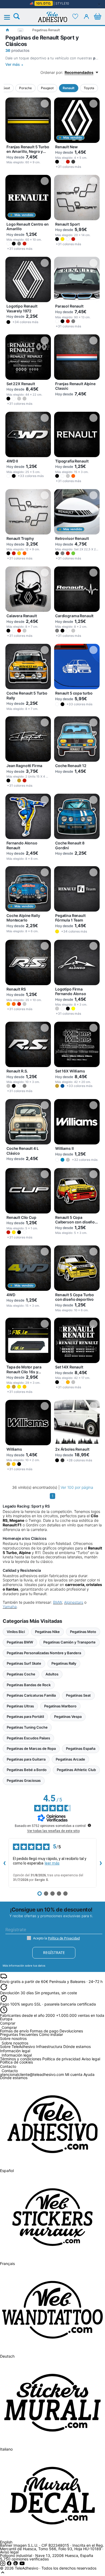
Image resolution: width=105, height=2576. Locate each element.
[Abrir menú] (10, 17)
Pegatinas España (81, 1748)
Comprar (9, 2028)
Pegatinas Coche (21, 1674)
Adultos (52, 1674)
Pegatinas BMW (20, 1642)
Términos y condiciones (21, 2059)
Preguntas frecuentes (19, 2034)
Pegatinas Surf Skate (24, 1663)
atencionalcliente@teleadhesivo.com (32, 2074)
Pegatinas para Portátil (25, 1717)
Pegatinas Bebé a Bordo (27, 1770)
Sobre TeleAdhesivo (17, 2046)
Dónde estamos (77, 2046)
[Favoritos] (75, 16)
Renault (69, 88)
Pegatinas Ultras (20, 1706)
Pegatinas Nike (47, 1632)
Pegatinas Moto (83, 1632)
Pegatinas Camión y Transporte (69, 1642)
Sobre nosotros (15, 2043)
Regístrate (54, 1952)
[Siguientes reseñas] (101, 1863)
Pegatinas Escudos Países (28, 1738)
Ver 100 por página (77, 1487)
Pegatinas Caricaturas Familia (31, 1695)
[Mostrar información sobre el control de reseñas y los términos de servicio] (89, 1825)
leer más (52, 1863)
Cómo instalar (51, 2034)
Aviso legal (91, 2059)
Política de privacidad (61, 2059)
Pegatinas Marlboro (60, 1706)
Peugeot (47, 88)
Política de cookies (16, 2062)
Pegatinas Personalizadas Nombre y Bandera (44, 1653)
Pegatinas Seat (78, 1695)
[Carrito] (98, 16)
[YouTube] (22, 2565)
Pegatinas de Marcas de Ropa (31, 1748)
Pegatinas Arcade (70, 1759)
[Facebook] (10, 2565)
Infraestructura (49, 2046)
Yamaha (10, 1607)
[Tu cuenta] (86, 16)
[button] (57, 162)
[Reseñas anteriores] (4, 1863)
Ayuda (89, 2074)
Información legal (17, 2055)
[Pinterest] (16, 2565)
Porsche (25, 88)
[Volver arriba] (3, 2574)
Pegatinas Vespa (68, 1717)
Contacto (10, 2071)
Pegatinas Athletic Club (76, 1770)
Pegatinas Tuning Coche (27, 1727)
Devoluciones (71, 2031)
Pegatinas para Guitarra (26, 1759)
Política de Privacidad (64, 1938)
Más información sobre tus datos (24, 1966)
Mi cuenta (74, 2074)
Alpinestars (74, 1602)
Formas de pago (44, 2031)
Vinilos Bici (16, 1632)
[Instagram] (3, 2565)
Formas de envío (14, 2031)
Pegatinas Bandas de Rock (29, 1685)
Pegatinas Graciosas (24, 1780)
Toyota (89, 88)
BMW (57, 1602)
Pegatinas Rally (64, 1663)
